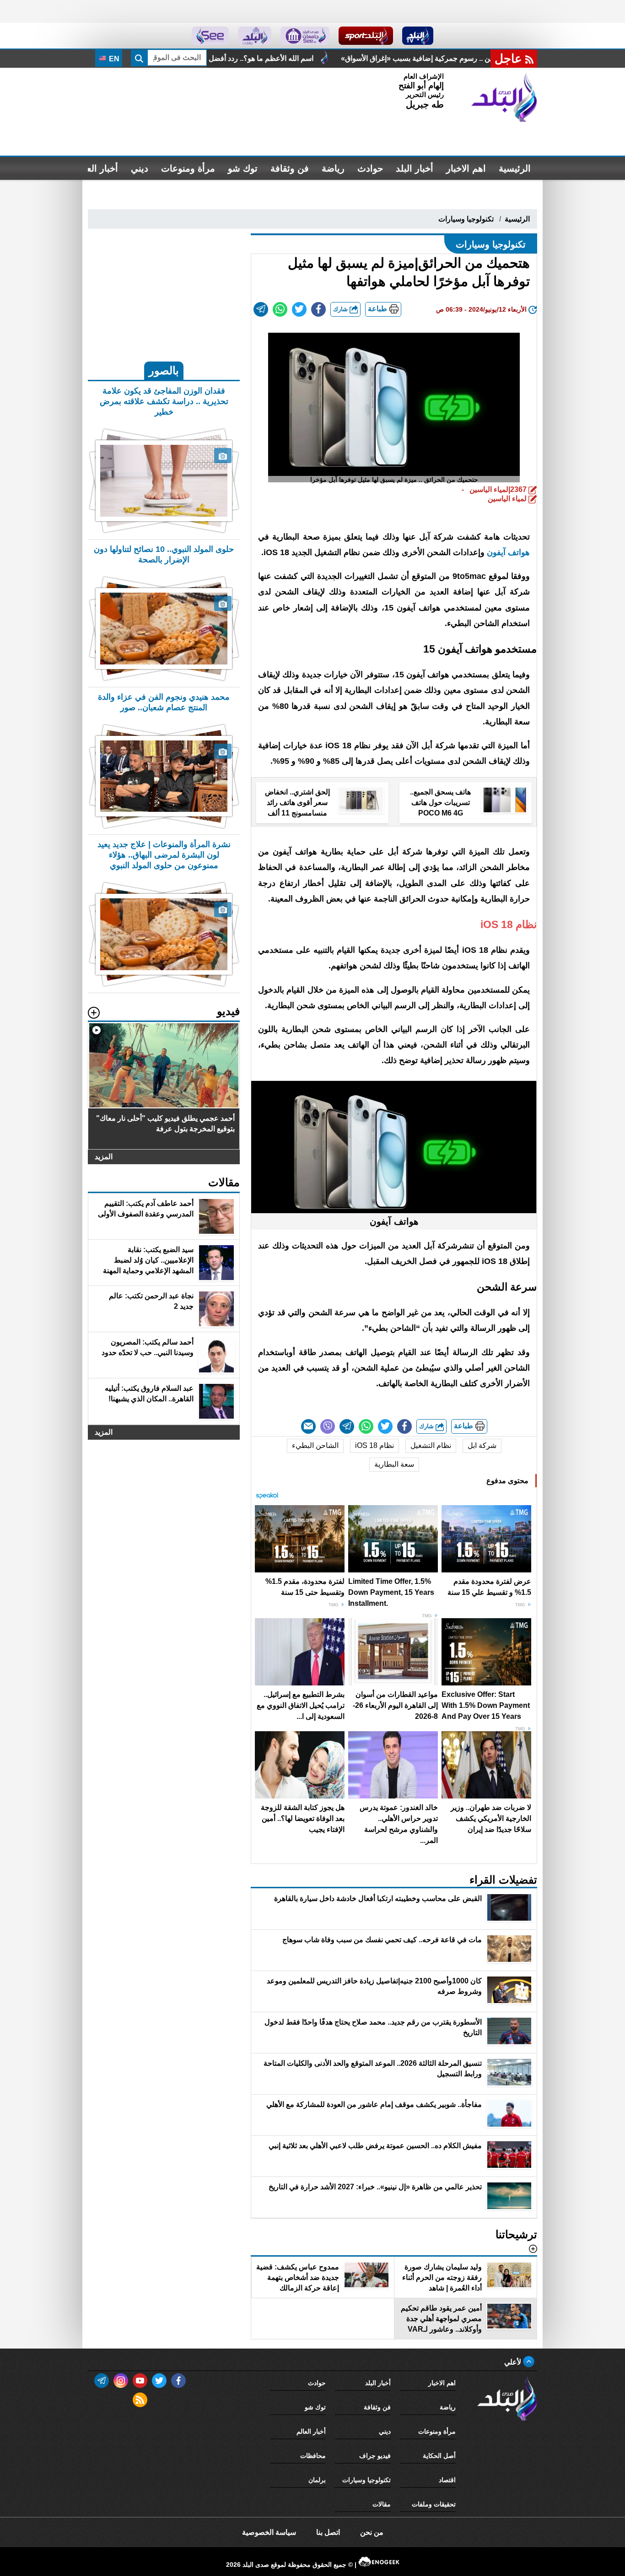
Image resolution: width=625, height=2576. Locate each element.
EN (113, 59)
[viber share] (328, 1426)
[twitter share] (299, 309)
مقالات (382, 2504)
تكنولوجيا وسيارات (466, 219)
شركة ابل (482, 1445)
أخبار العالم (97, 168)
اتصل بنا (328, 2532)
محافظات (313, 2456)
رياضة (333, 168)
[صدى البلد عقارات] (255, 36)
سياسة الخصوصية (269, 2532)
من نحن (372, 2532)
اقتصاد (447, 2480)
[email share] (261, 309)
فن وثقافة (290, 168)
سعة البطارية (394, 1464)
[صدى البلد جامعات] (305, 36)
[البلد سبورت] (366, 36)
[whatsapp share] (280, 309)
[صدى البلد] (504, 97)
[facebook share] (318, 309)
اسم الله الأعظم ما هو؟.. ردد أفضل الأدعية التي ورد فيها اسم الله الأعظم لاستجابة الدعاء (343, 58)
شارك (341, 309)
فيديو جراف (375, 2456)
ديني (140, 168)
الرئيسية (515, 168)
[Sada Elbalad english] (210, 36)
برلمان (317, 2480)
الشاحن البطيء (315, 1445)
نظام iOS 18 (374, 1445)
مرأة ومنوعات (188, 168)
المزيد (104, 1157)
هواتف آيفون (508, 552)
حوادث (370, 168)
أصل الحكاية (439, 2456)
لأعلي (514, 2362)
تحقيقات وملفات (434, 2504)
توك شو (243, 168)
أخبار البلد (415, 168)
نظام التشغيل (431, 1445)
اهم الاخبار (466, 168)
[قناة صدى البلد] (418, 36)
